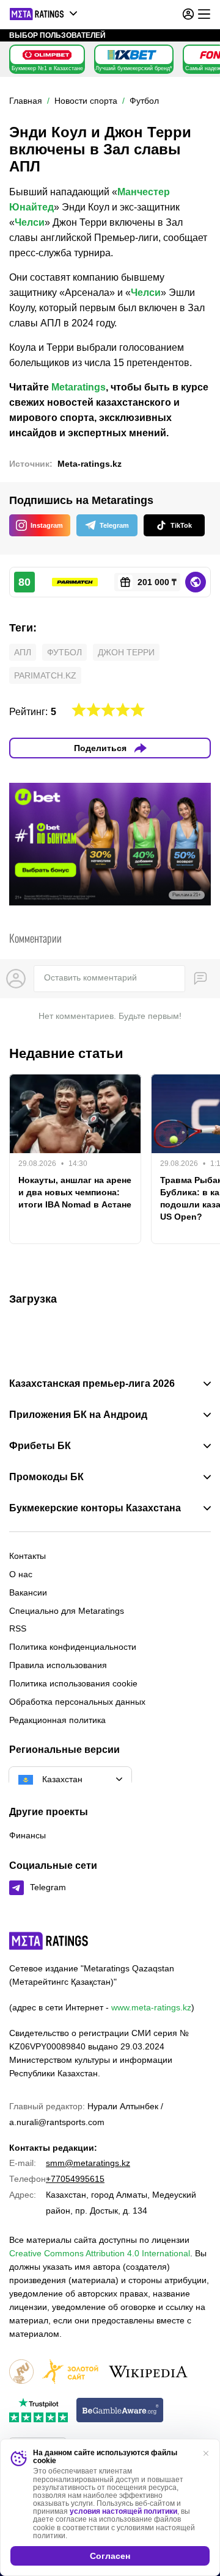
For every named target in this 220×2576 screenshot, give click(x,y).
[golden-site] (70, 2373)
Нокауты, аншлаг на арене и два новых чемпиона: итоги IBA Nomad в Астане (75, 1192)
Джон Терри (126, 652)
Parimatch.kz (45, 675)
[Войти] (188, 14)
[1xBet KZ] (132, 55)
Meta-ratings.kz (90, 464)
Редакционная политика (57, 1720)
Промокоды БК (46, 1477)
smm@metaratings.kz (88, 2163)
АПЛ (23, 652)
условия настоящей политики (123, 2511)
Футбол (64, 652)
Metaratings (79, 387)
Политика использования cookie (73, 1683)
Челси (30, 222)
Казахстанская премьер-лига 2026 (92, 1384)
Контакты (28, 1556)
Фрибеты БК (40, 1446)
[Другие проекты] (44, 14)
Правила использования (58, 1665)
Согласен (110, 2556)
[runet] (21, 2373)
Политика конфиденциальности (73, 1647)
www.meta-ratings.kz (151, 2007)
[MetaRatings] (49, 1941)
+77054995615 (75, 2179)
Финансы (28, 1835)
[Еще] (204, 14)
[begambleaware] (120, 2411)
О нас (21, 1574)
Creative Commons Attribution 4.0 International (100, 2253)
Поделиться (100, 748)
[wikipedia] (148, 2373)
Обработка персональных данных (77, 1702)
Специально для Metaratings (67, 1611)
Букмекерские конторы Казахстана (95, 1508)
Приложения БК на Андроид (78, 1415)
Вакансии (28, 1592)
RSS (18, 1628)
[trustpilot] (38, 2411)
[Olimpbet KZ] (47, 55)
